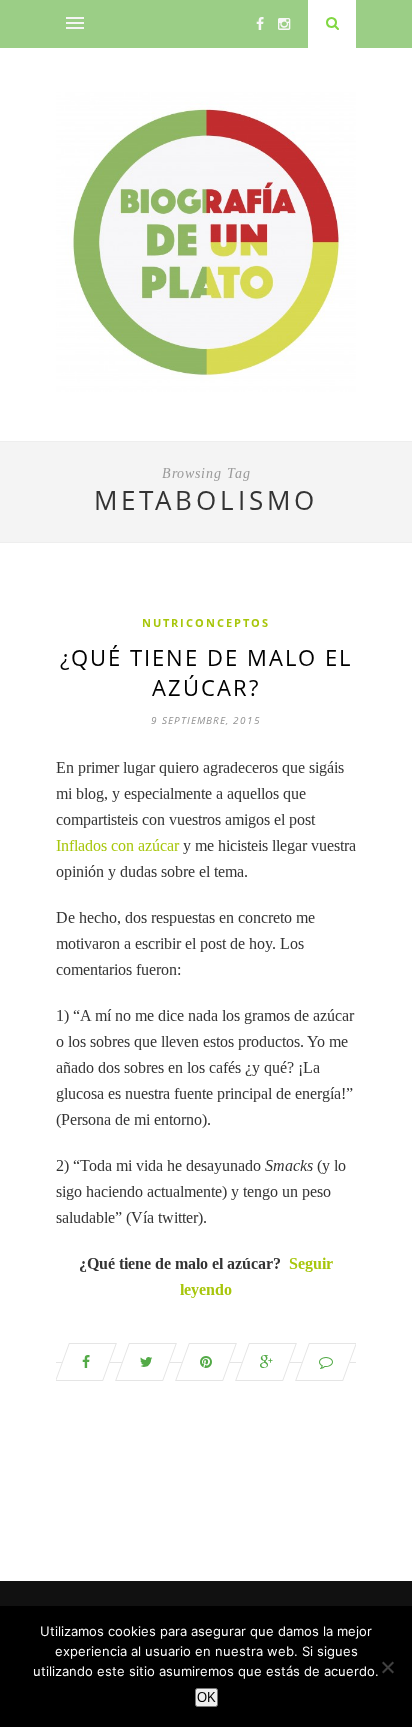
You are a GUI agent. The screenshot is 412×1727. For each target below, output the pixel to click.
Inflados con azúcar (117, 845)
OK (206, 1697)
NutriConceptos (206, 622)
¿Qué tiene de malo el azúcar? (206, 672)
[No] (387, 1667)
